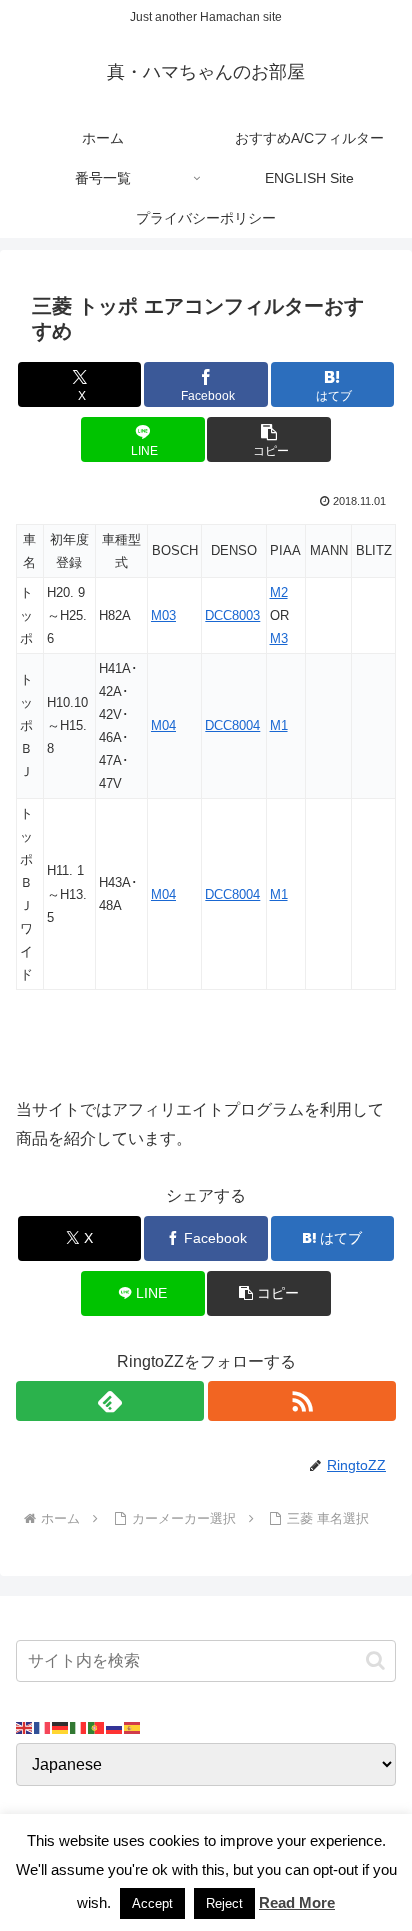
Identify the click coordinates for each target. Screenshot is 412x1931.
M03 (163, 615)
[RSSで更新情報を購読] (302, 1401)
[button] (269, 439)
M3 (279, 638)
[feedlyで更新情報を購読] (110, 1401)
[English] (25, 1727)
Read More (297, 1902)
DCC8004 (232, 725)
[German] (61, 1727)
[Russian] (115, 1727)
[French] (43, 1727)
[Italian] (79, 1727)
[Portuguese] (97, 1727)
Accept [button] (152, 1903)
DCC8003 (232, 615)
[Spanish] (133, 1727)
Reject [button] (224, 1903)
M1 (279, 725)
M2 (279, 592)
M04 (163, 725)
